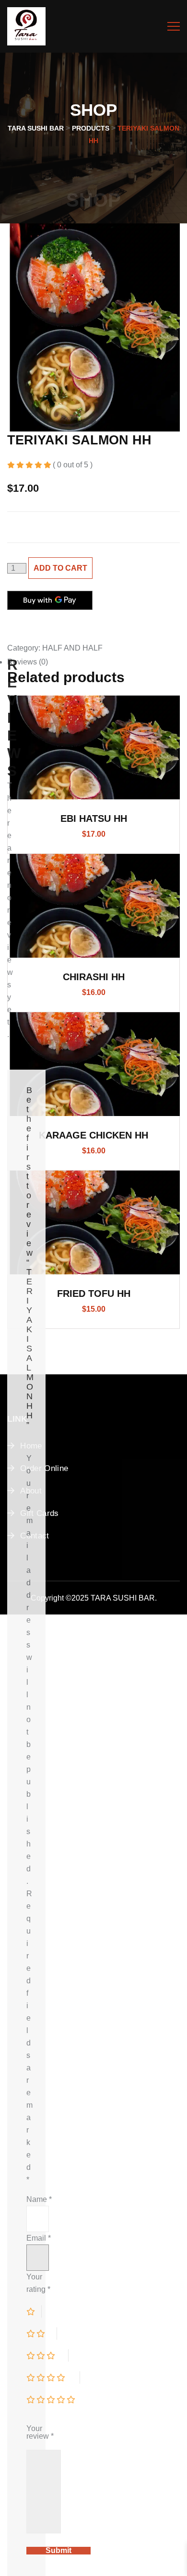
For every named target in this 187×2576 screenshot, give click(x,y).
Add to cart (60, 568)
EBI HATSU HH (94, 818)
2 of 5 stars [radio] (42, 2333)
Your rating (38, 2283)
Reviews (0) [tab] (28, 662)
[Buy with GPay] (50, 600)
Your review (40, 2432)
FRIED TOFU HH (94, 1294)
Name (39, 2199)
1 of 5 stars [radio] (34, 2311)
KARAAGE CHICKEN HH (93, 1135)
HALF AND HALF (72, 648)
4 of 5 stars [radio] (53, 2377)
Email (39, 2238)
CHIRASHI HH (94, 977)
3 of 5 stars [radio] (47, 2355)
